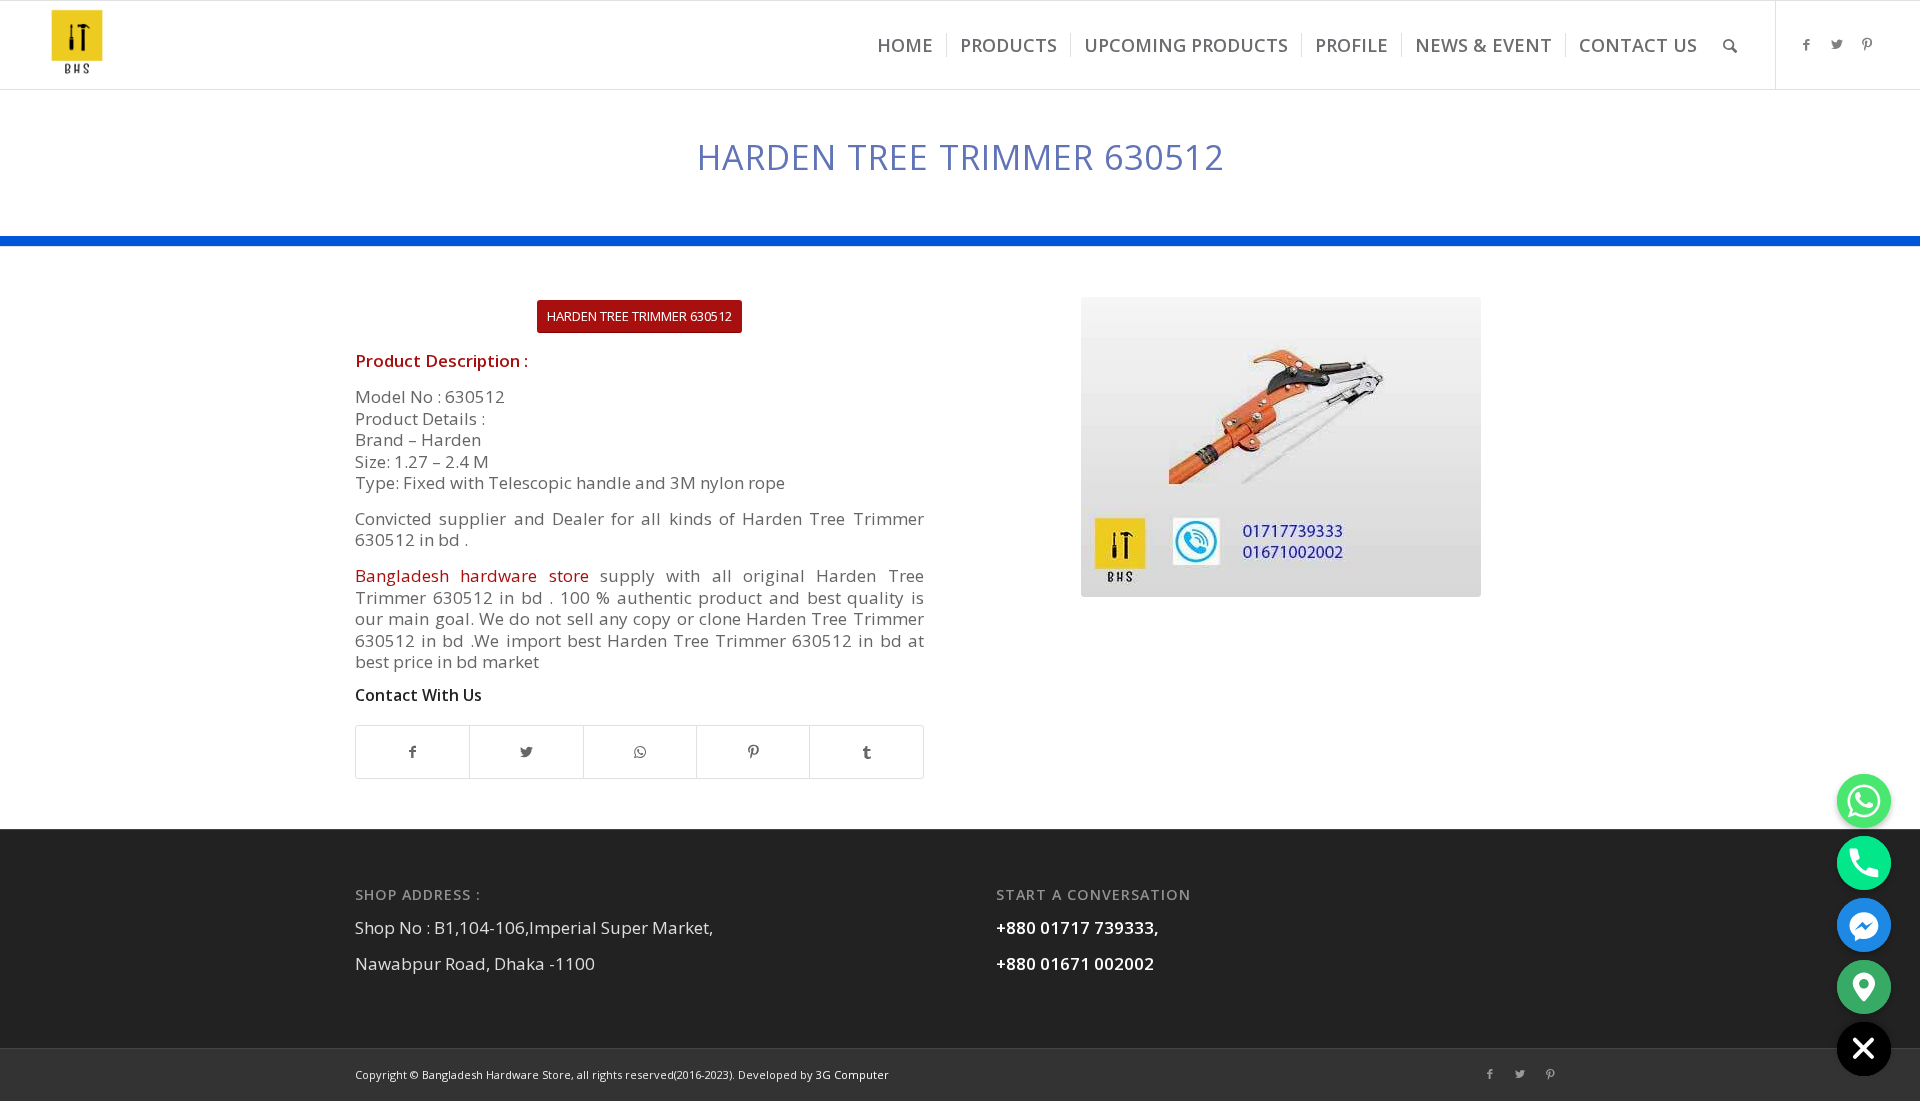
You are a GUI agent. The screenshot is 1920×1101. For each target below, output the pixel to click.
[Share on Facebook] (412, 752)
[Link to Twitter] (1837, 44)
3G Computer (852, 1074)
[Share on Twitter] (526, 752)
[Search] (1730, 45)
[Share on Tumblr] (866, 752)
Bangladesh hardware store (472, 575)
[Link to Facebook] (1807, 44)
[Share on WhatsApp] (640, 752)
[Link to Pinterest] (1867, 44)
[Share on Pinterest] (753, 752)
